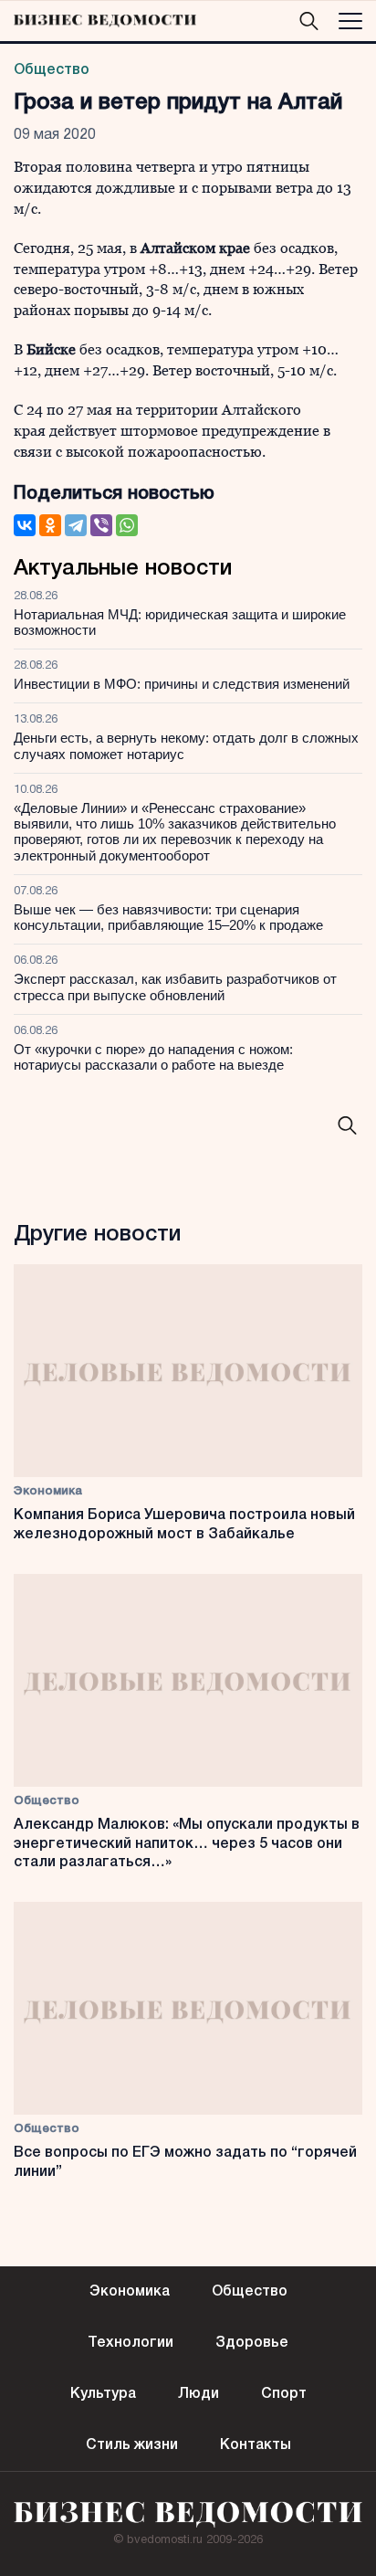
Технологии (131, 2343)
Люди (198, 2394)
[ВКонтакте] (25, 525)
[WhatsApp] (127, 525)
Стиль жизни (132, 2445)
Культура (103, 2394)
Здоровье (252, 2343)
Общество (52, 70)
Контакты (256, 2445)
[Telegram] (76, 525)
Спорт (284, 2394)
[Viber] (101, 525)
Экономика (48, 1491)
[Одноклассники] (50, 525)
